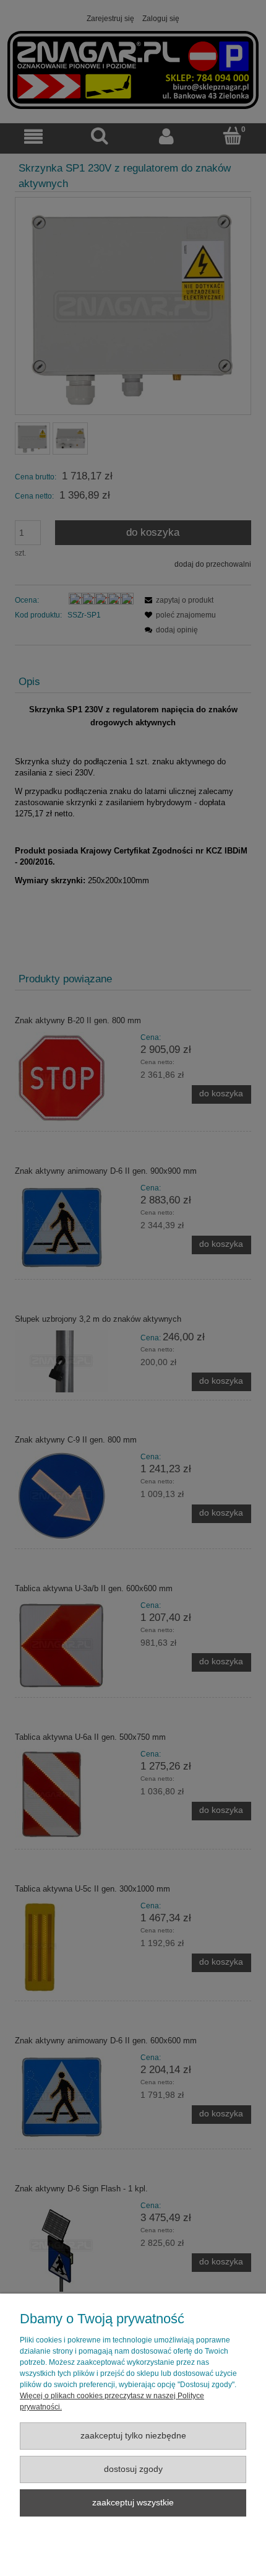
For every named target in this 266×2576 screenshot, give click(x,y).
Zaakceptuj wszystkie (133, 2503)
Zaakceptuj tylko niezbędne (133, 2436)
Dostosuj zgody (133, 2469)
